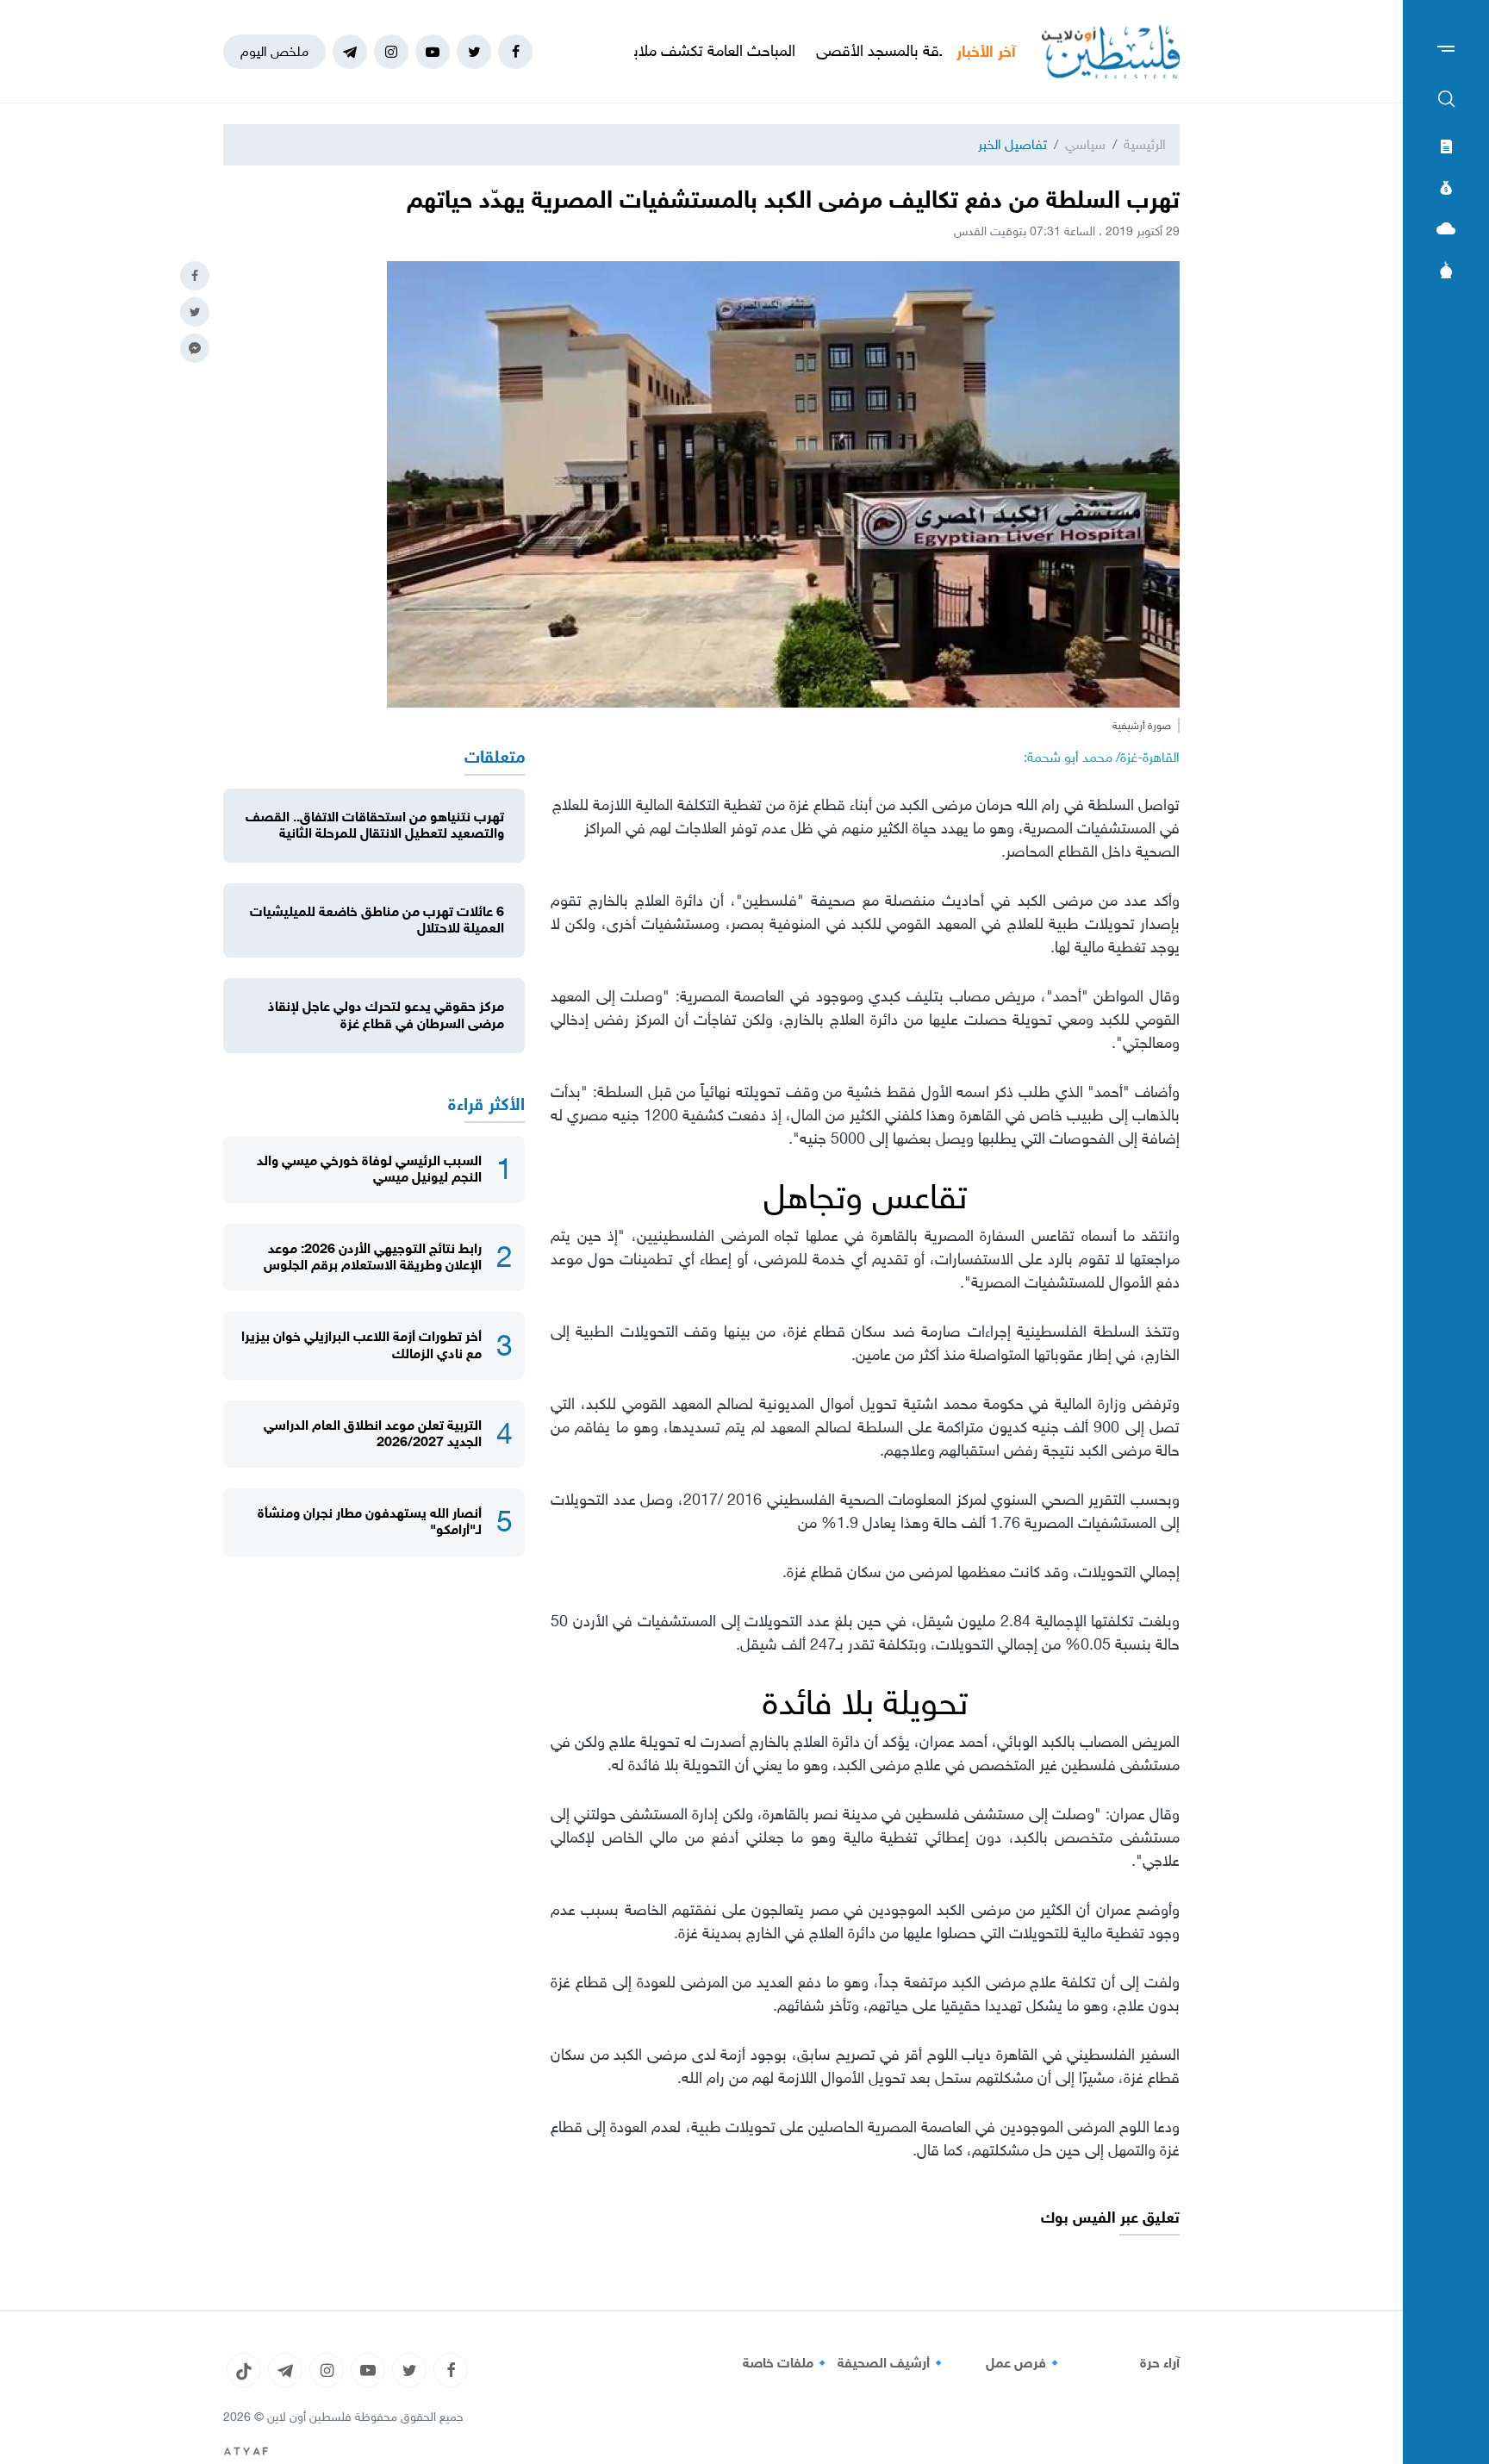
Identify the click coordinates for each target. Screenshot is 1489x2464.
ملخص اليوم (274, 51)
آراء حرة (1160, 2363)
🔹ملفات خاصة (787, 2363)
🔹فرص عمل (1025, 2363)
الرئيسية (1145, 144)
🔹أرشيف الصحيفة (892, 2363)
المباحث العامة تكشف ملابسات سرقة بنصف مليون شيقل (704, 51)
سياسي (1085, 144)
